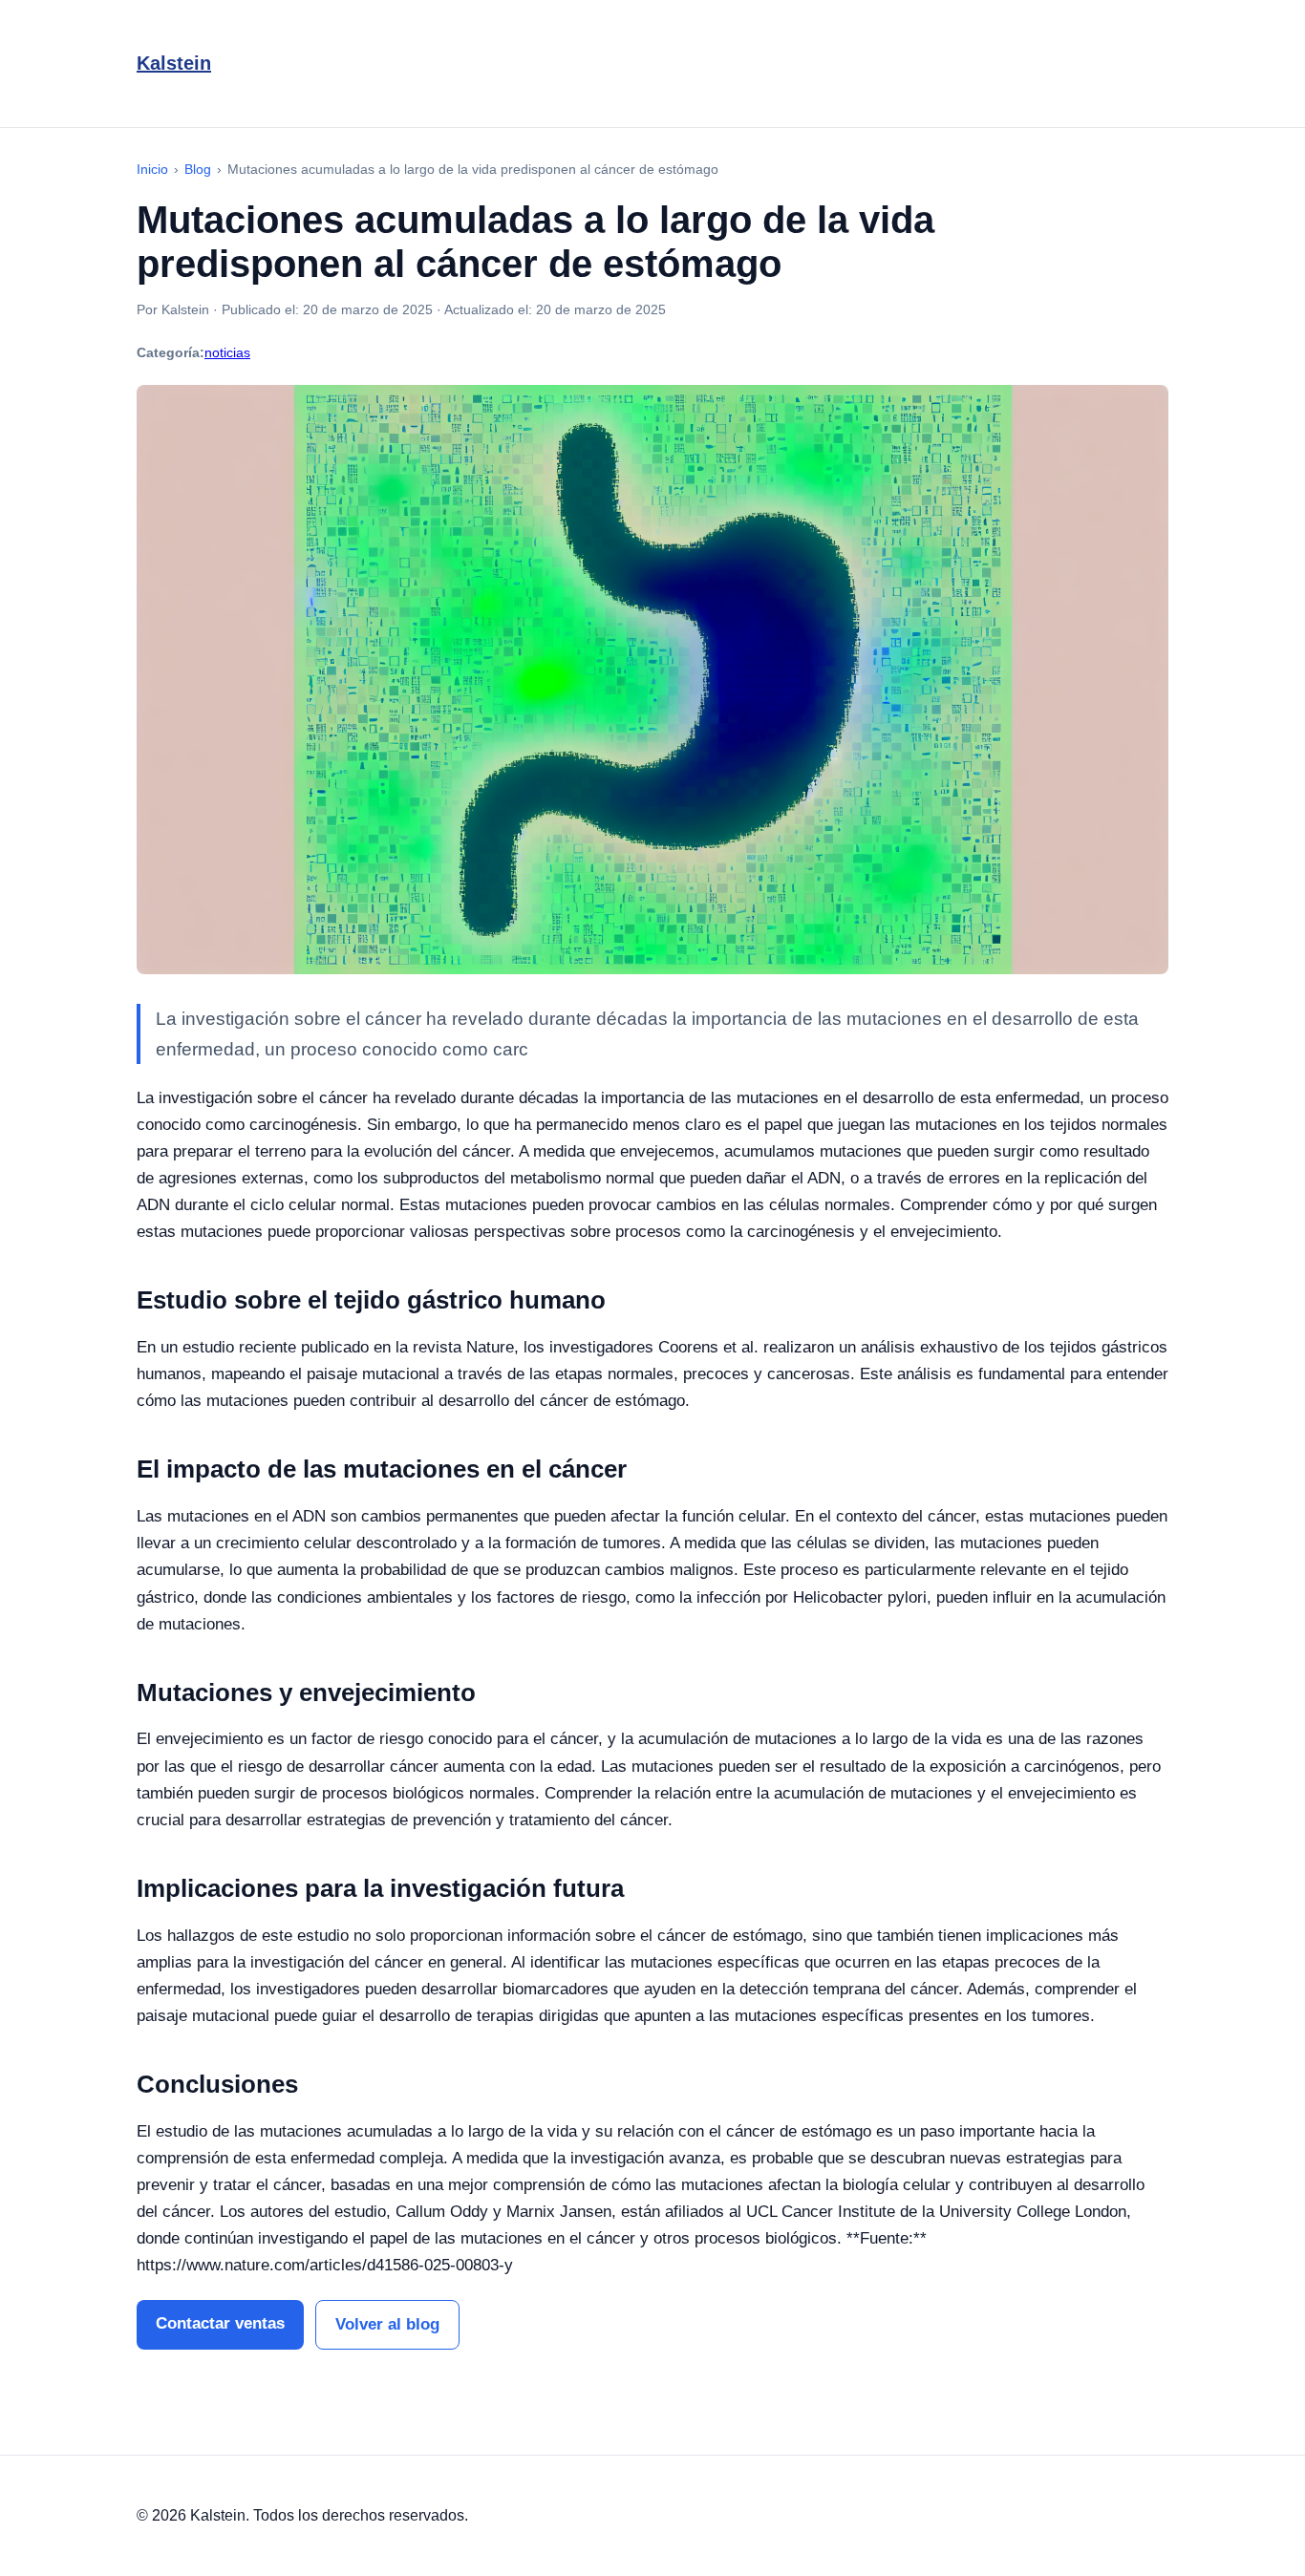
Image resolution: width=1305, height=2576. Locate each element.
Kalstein (174, 63)
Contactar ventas (220, 2323)
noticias (227, 352)
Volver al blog (387, 2324)
